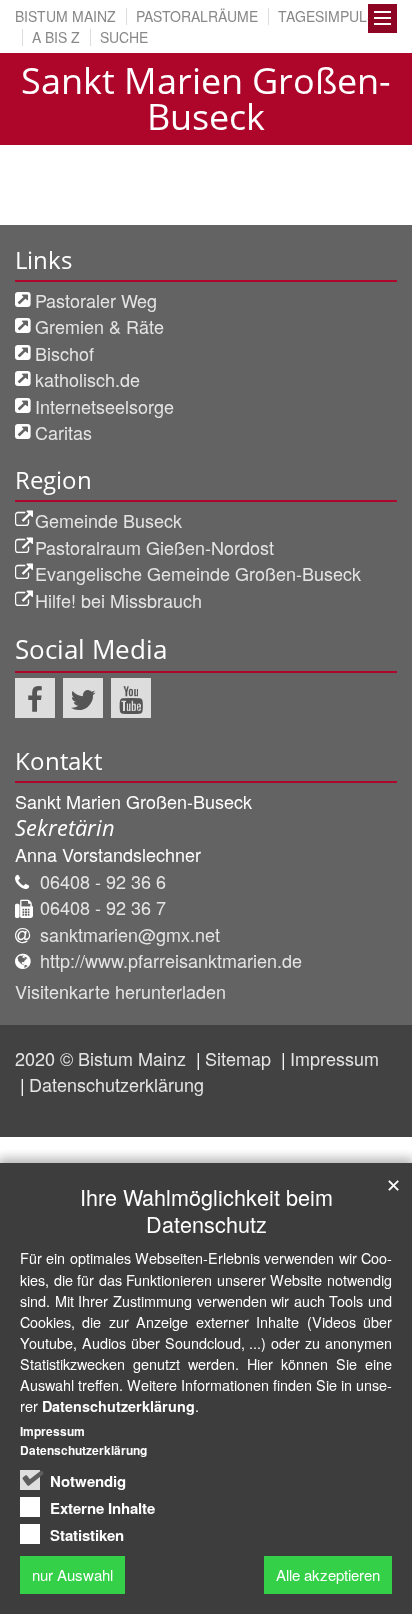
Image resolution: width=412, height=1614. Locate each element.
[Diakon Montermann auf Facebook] (35, 698)
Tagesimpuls (327, 16)
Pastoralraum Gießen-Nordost (154, 547)
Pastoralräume (197, 16)
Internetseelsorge (104, 406)
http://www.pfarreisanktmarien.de (171, 960)
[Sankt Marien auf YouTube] (131, 698)
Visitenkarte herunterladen (120, 991)
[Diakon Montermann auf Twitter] (83, 698)
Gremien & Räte (99, 326)
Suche (124, 37)
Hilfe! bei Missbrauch (118, 600)
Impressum (334, 1058)
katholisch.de (87, 379)
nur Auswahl (72, 1574)
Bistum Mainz (65, 16)
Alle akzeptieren (328, 1574)
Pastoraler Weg (96, 300)
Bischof (64, 353)
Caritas (63, 432)
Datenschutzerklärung (116, 1084)
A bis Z (56, 37)
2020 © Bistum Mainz (103, 1058)
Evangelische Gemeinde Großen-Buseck (198, 573)
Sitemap (240, 1058)
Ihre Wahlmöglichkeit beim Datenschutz (206, 1210)
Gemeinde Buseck (108, 520)
